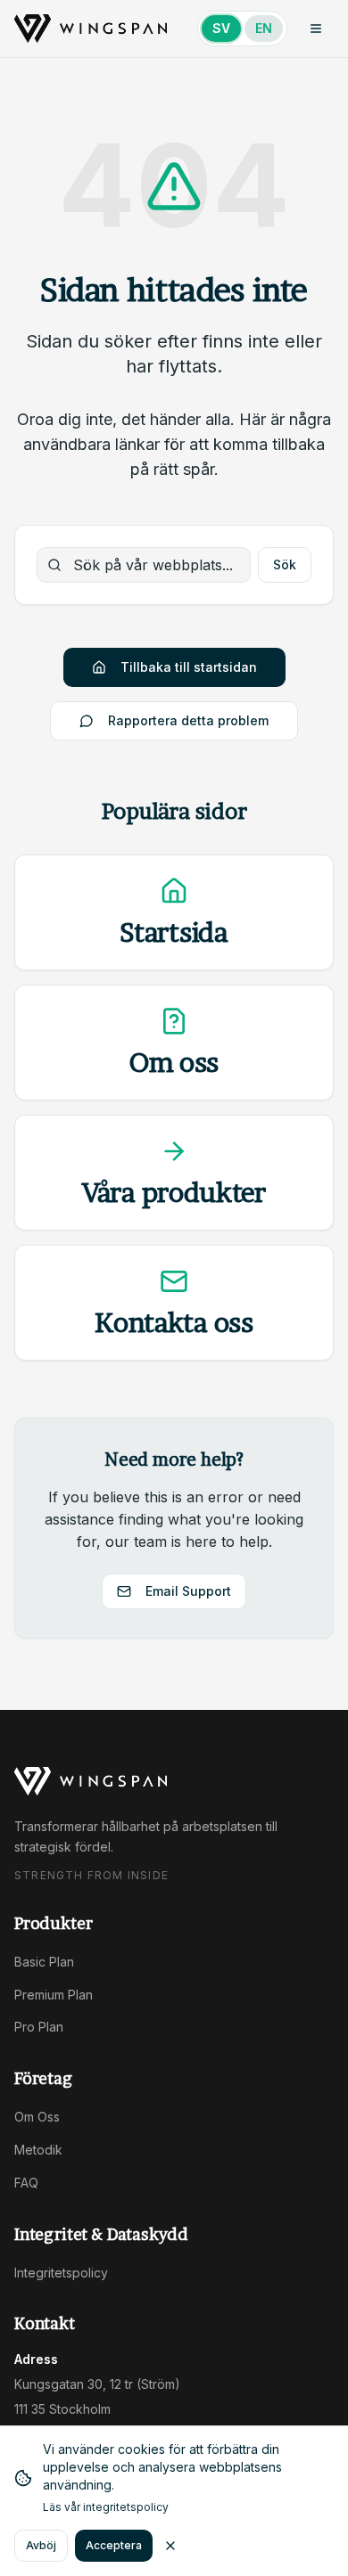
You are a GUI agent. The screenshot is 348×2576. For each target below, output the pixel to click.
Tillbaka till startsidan (189, 667)
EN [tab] (264, 28)
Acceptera (114, 2545)
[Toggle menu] (316, 29)
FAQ (26, 2183)
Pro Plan (39, 2027)
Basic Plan (44, 1962)
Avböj (41, 2545)
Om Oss (37, 2117)
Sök (285, 564)
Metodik (38, 2150)
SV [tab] (221, 28)
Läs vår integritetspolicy (106, 2507)
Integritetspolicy (61, 2273)
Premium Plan (54, 1995)
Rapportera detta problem (188, 720)
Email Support (188, 1591)
